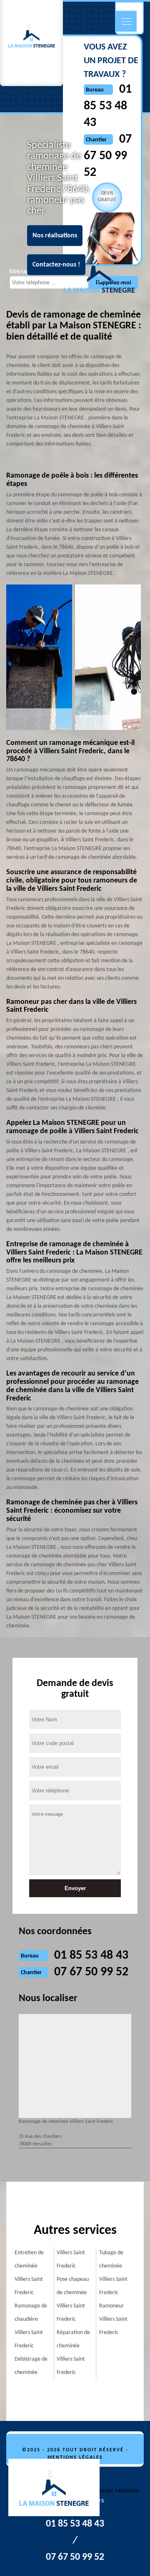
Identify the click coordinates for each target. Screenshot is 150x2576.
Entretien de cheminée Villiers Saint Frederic (29, 2273)
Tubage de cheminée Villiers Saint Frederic (113, 2273)
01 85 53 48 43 (108, 106)
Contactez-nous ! (56, 264)
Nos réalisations (55, 235)
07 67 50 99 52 (91, 1972)
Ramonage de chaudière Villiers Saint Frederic (31, 2326)
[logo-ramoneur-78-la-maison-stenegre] (58, 2489)
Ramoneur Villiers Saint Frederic (113, 2319)
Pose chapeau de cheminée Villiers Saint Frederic (73, 2299)
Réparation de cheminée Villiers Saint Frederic (73, 2353)
